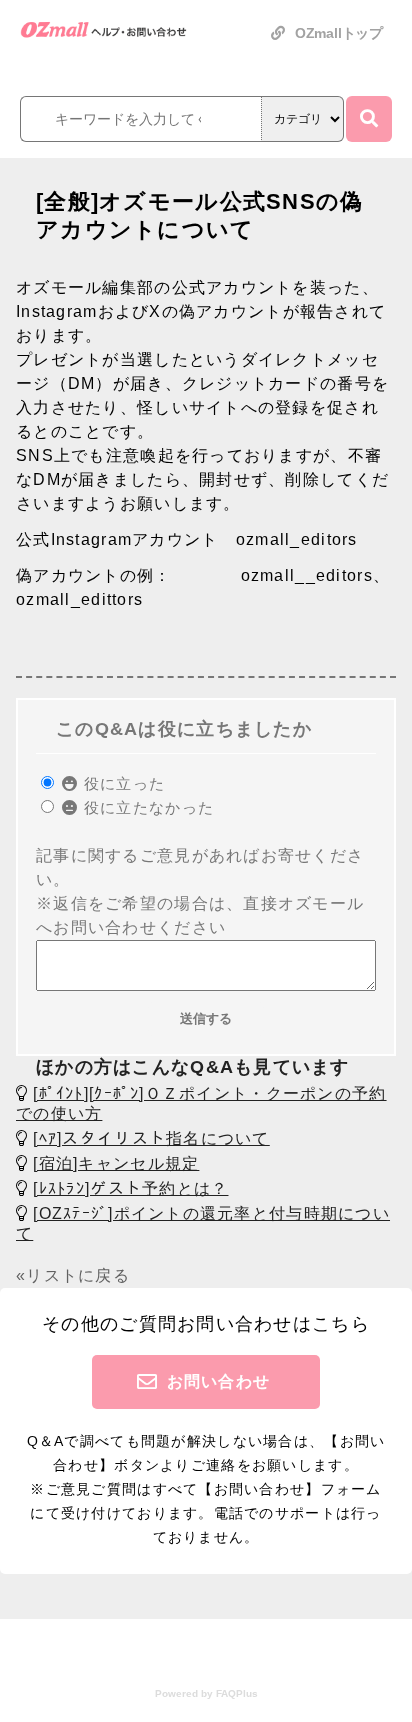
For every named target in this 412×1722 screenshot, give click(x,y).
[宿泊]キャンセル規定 (116, 1163)
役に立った (122, 783)
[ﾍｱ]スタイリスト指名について (151, 1138)
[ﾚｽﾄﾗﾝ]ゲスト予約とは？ (130, 1188)
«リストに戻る (73, 1275)
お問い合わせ (219, 1381)
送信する (206, 1018)
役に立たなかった (146, 807)
